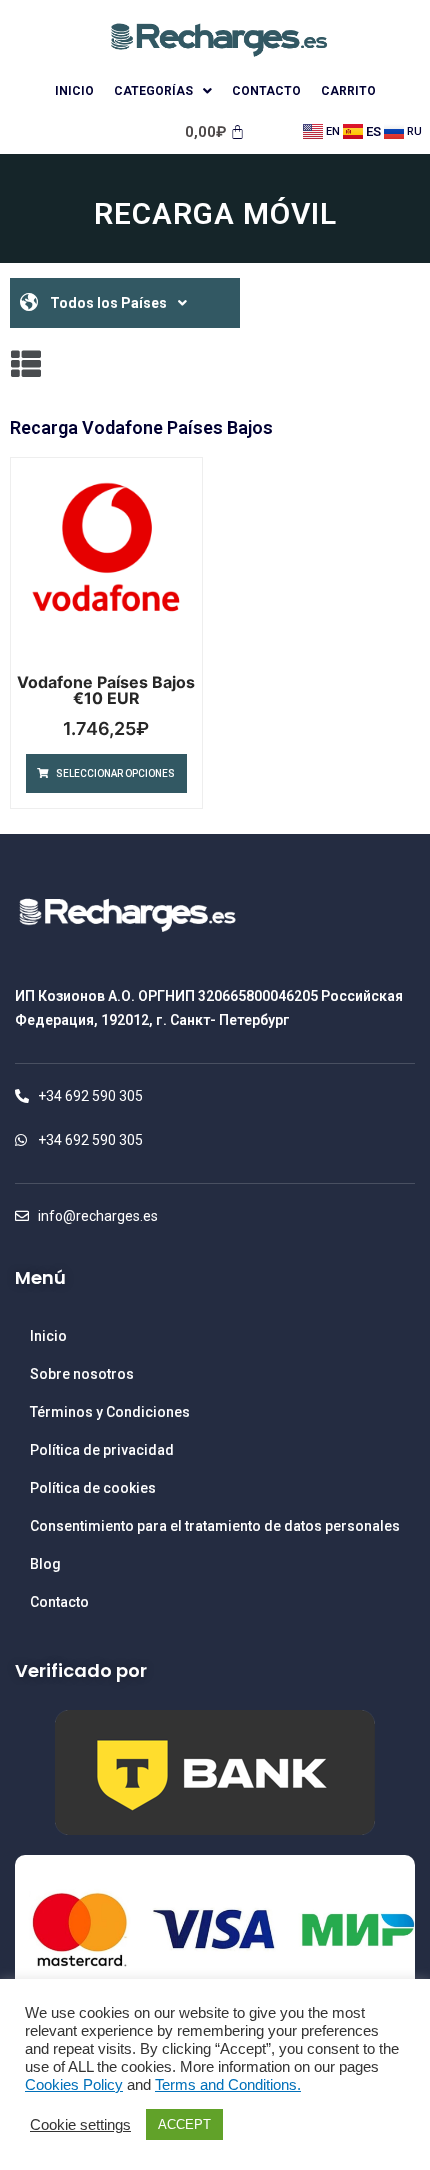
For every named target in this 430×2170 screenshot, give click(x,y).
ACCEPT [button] (184, 2124)
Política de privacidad (102, 1450)
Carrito (348, 91)
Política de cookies (93, 1488)
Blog (45, 1564)
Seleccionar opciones (115, 773)
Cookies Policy (74, 2085)
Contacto (266, 91)
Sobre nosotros (82, 1374)
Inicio (74, 91)
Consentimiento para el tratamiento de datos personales (215, 1526)
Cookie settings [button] (80, 2125)
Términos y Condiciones (110, 1412)
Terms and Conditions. (228, 2085)
